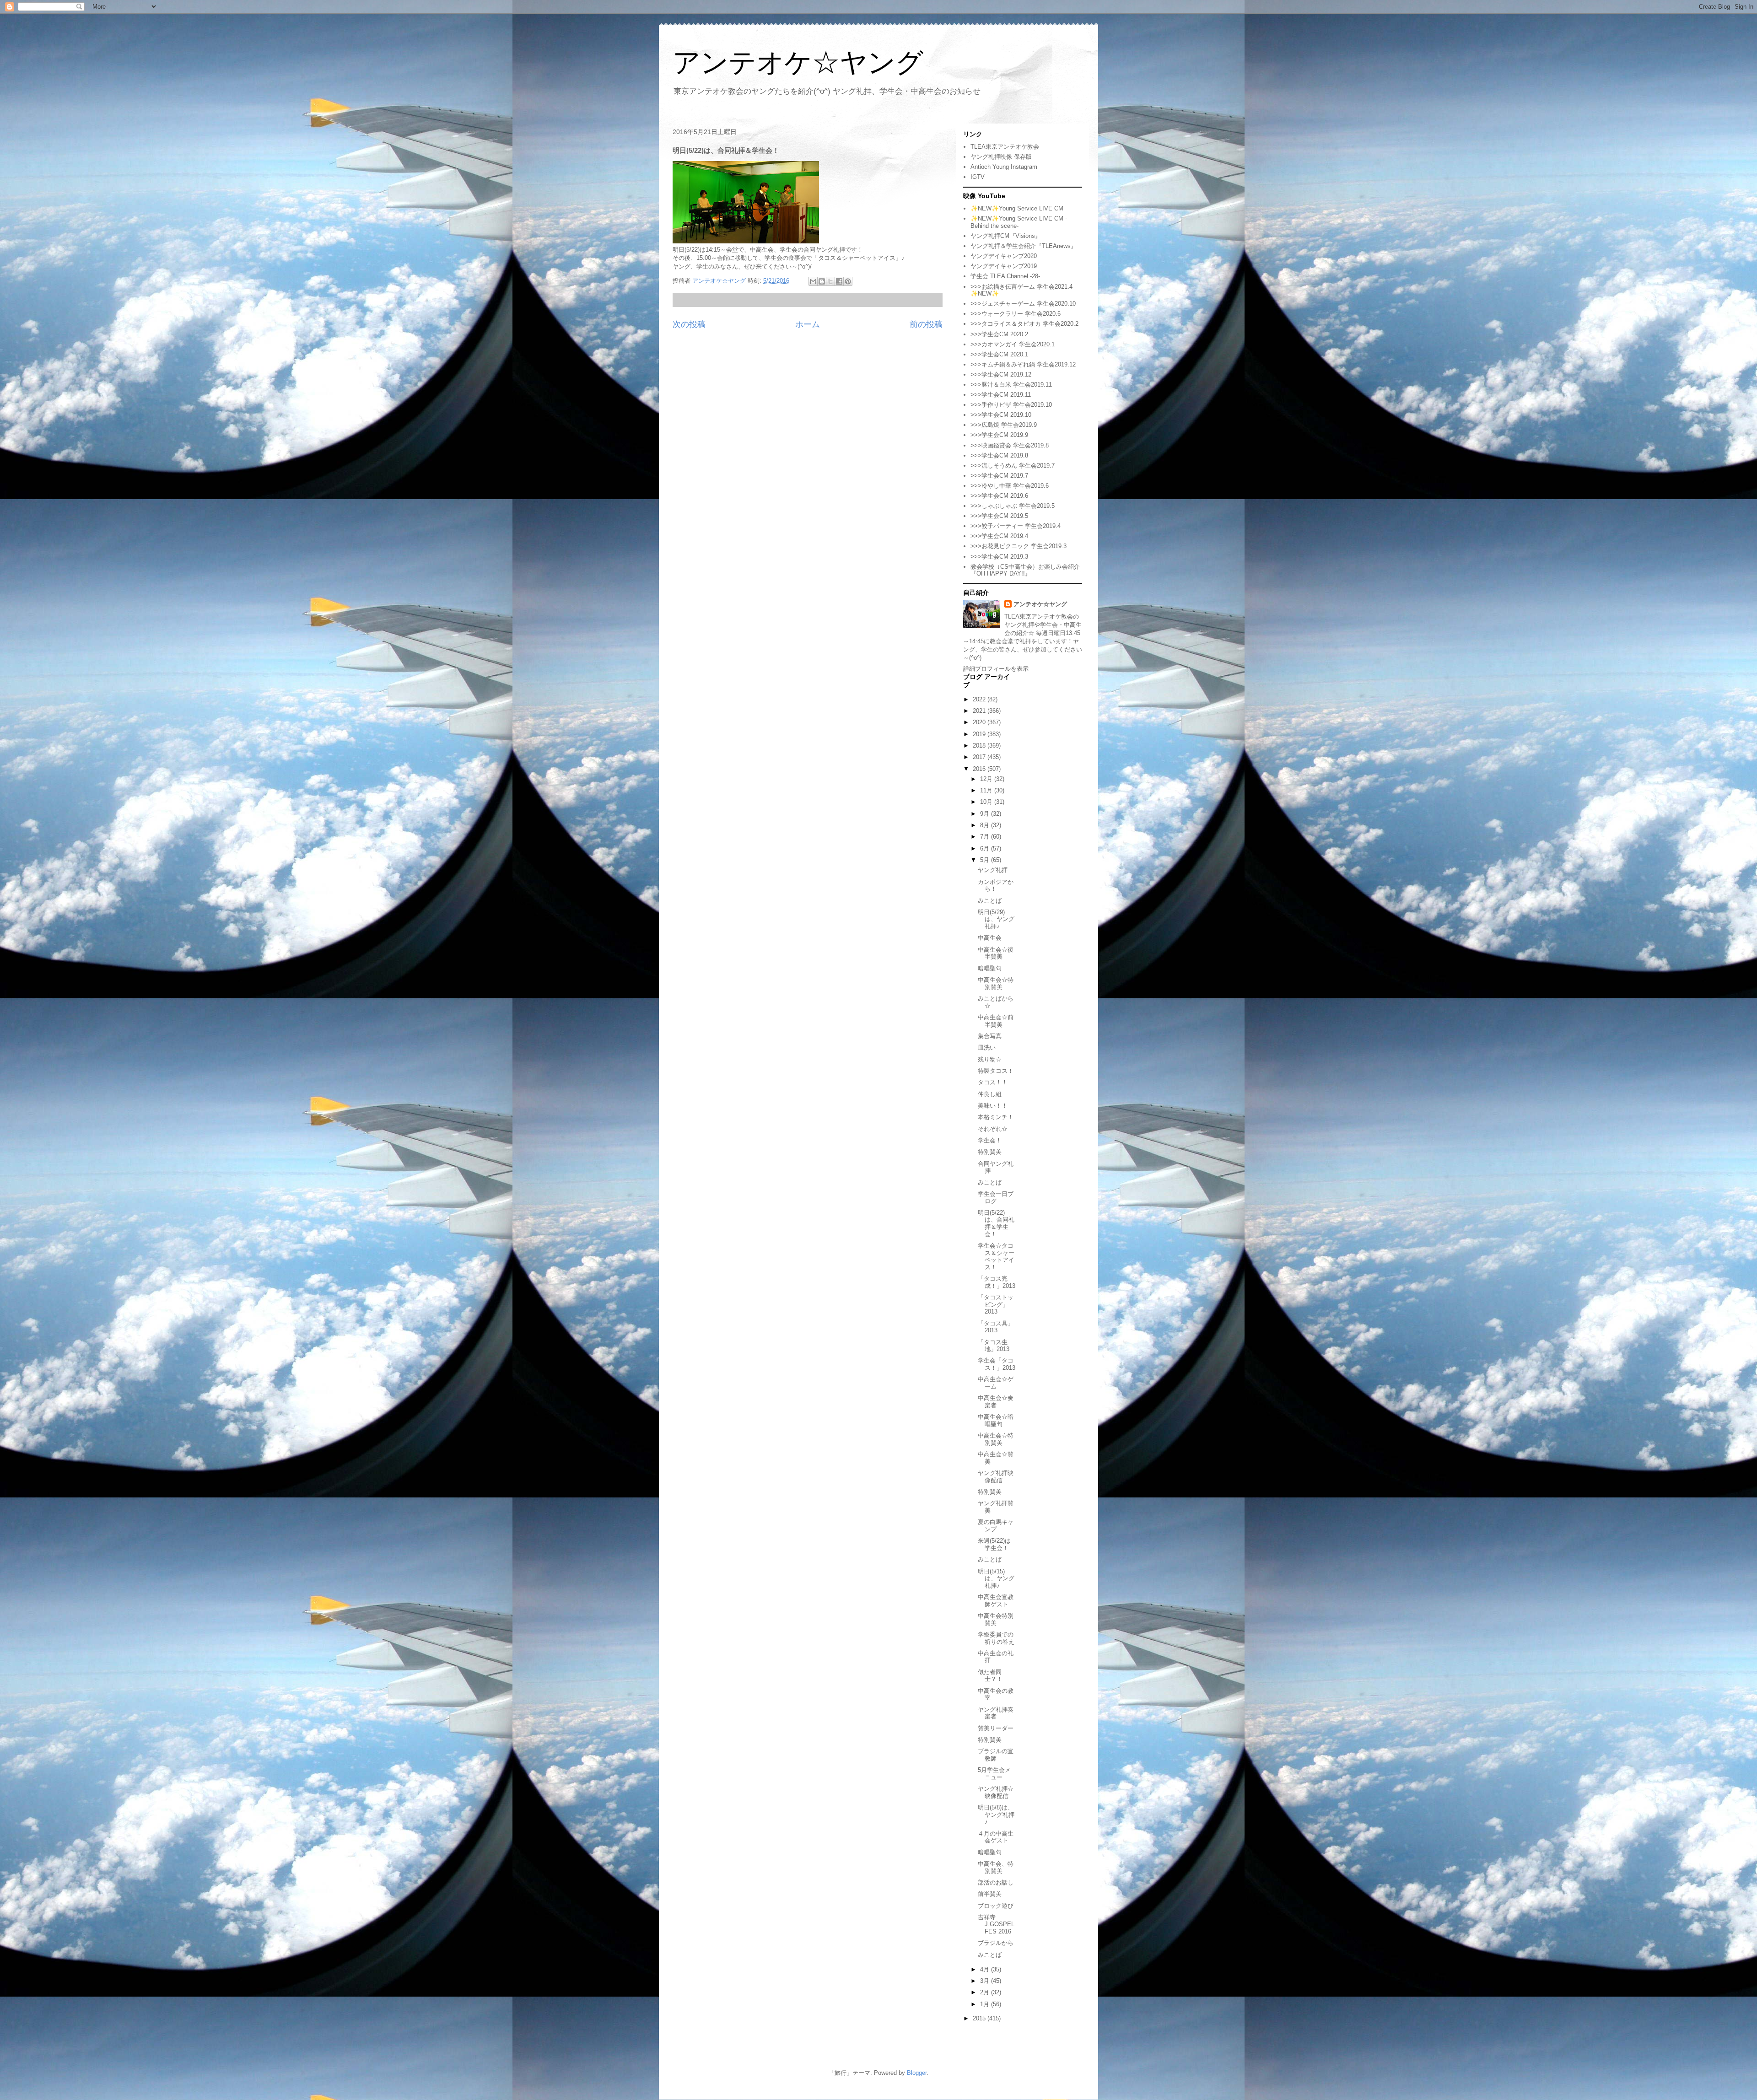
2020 (980, 722)
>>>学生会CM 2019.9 (999, 435)
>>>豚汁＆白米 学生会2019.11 (1011, 385)
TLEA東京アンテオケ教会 (1005, 147)
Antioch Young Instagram (1004, 167)
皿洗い (987, 1047)
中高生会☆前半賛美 (996, 1021)
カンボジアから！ (996, 886)
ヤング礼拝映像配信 (996, 1477)
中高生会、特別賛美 (996, 1867)
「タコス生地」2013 (994, 1346)
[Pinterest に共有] (848, 281)
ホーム (808, 324)
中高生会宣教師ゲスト (996, 1601)
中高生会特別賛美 (996, 1619)
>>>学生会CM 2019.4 (999, 536)
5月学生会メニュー (994, 1774)
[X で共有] (830, 281)
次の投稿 (689, 324)
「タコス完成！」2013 (997, 1282)
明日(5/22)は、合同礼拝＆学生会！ (996, 1223)
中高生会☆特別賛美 (996, 983)
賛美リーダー (996, 1728)
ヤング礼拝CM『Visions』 (1006, 236)
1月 (986, 2004)
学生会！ (990, 1140)
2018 (980, 746)
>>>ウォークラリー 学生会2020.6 (1016, 314)
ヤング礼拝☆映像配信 (996, 1792)
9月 (986, 814)
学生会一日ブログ (996, 1198)
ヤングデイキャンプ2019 (1004, 266)
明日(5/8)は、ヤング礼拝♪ (996, 1815)
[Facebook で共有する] (839, 281)
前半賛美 (990, 1894)
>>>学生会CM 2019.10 (1001, 415)
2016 (980, 769)
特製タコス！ (996, 1071)
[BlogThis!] (822, 281)
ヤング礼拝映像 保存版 (1001, 157)
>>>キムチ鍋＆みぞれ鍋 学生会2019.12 (1023, 364)
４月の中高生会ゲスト (996, 1837)
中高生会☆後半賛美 (996, 953)
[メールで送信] (813, 281)
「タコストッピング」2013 (996, 1304)
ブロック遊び (996, 1906)
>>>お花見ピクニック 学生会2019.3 (1019, 546)
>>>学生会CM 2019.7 (999, 476)
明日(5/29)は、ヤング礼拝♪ (996, 919)
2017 (980, 757)
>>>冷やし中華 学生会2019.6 (1010, 486)
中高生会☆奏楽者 (996, 1402)
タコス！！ (993, 1082)
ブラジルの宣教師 (996, 1755)
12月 (987, 779)
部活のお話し (996, 1882)
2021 (980, 711)
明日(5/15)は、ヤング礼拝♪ (996, 1578)
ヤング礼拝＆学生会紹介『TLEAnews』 (1024, 246)
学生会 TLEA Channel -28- (1005, 276)
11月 (987, 790)
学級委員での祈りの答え (996, 1638)
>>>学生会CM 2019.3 (999, 557)
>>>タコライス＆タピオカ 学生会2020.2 (1024, 324)
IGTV (978, 177)
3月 (986, 1981)
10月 (987, 802)
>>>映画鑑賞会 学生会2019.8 (1010, 445)
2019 (980, 734)
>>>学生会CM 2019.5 (999, 516)
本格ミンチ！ (996, 1117)
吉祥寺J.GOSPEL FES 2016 (996, 1924)
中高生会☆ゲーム (996, 1383)
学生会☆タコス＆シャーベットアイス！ (996, 1256)
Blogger (917, 2073)
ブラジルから (996, 1943)
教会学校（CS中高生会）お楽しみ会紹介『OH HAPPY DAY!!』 (1025, 570)
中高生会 (990, 938)
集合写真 (990, 1036)
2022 (980, 699)
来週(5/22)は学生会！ (994, 1544)
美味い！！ (993, 1106)
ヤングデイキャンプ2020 (1004, 256)
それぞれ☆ (993, 1129)
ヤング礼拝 (993, 870)
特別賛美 (990, 1152)
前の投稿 (926, 324)
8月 (986, 825)
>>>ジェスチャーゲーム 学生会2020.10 (1023, 304)
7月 (986, 837)
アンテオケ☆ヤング (798, 62)
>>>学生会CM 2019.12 (1001, 374)
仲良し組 (990, 1094)
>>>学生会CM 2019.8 (999, 455)
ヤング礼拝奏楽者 (996, 1713)
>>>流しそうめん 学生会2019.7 (1013, 466)
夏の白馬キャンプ (996, 1526)
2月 (986, 1992)
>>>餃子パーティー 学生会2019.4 (1016, 526)
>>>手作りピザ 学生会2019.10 (1011, 405)
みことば (990, 901)
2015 (980, 2018)
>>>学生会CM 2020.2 (999, 334)
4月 (986, 1969)
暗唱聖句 (990, 968)
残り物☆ (990, 1059)
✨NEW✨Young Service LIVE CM (1017, 208)
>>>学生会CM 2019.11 (1001, 395)
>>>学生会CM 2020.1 (999, 354)
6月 (986, 848)
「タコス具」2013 (996, 1327)
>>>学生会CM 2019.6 (999, 496)
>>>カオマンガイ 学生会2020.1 (1013, 344)
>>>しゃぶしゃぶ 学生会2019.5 (1013, 506)
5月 (986, 860)
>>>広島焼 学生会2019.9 (1004, 425)
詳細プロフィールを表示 (996, 669)
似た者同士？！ (990, 1676)
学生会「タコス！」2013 (997, 1364)
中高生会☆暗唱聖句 (996, 1420)
